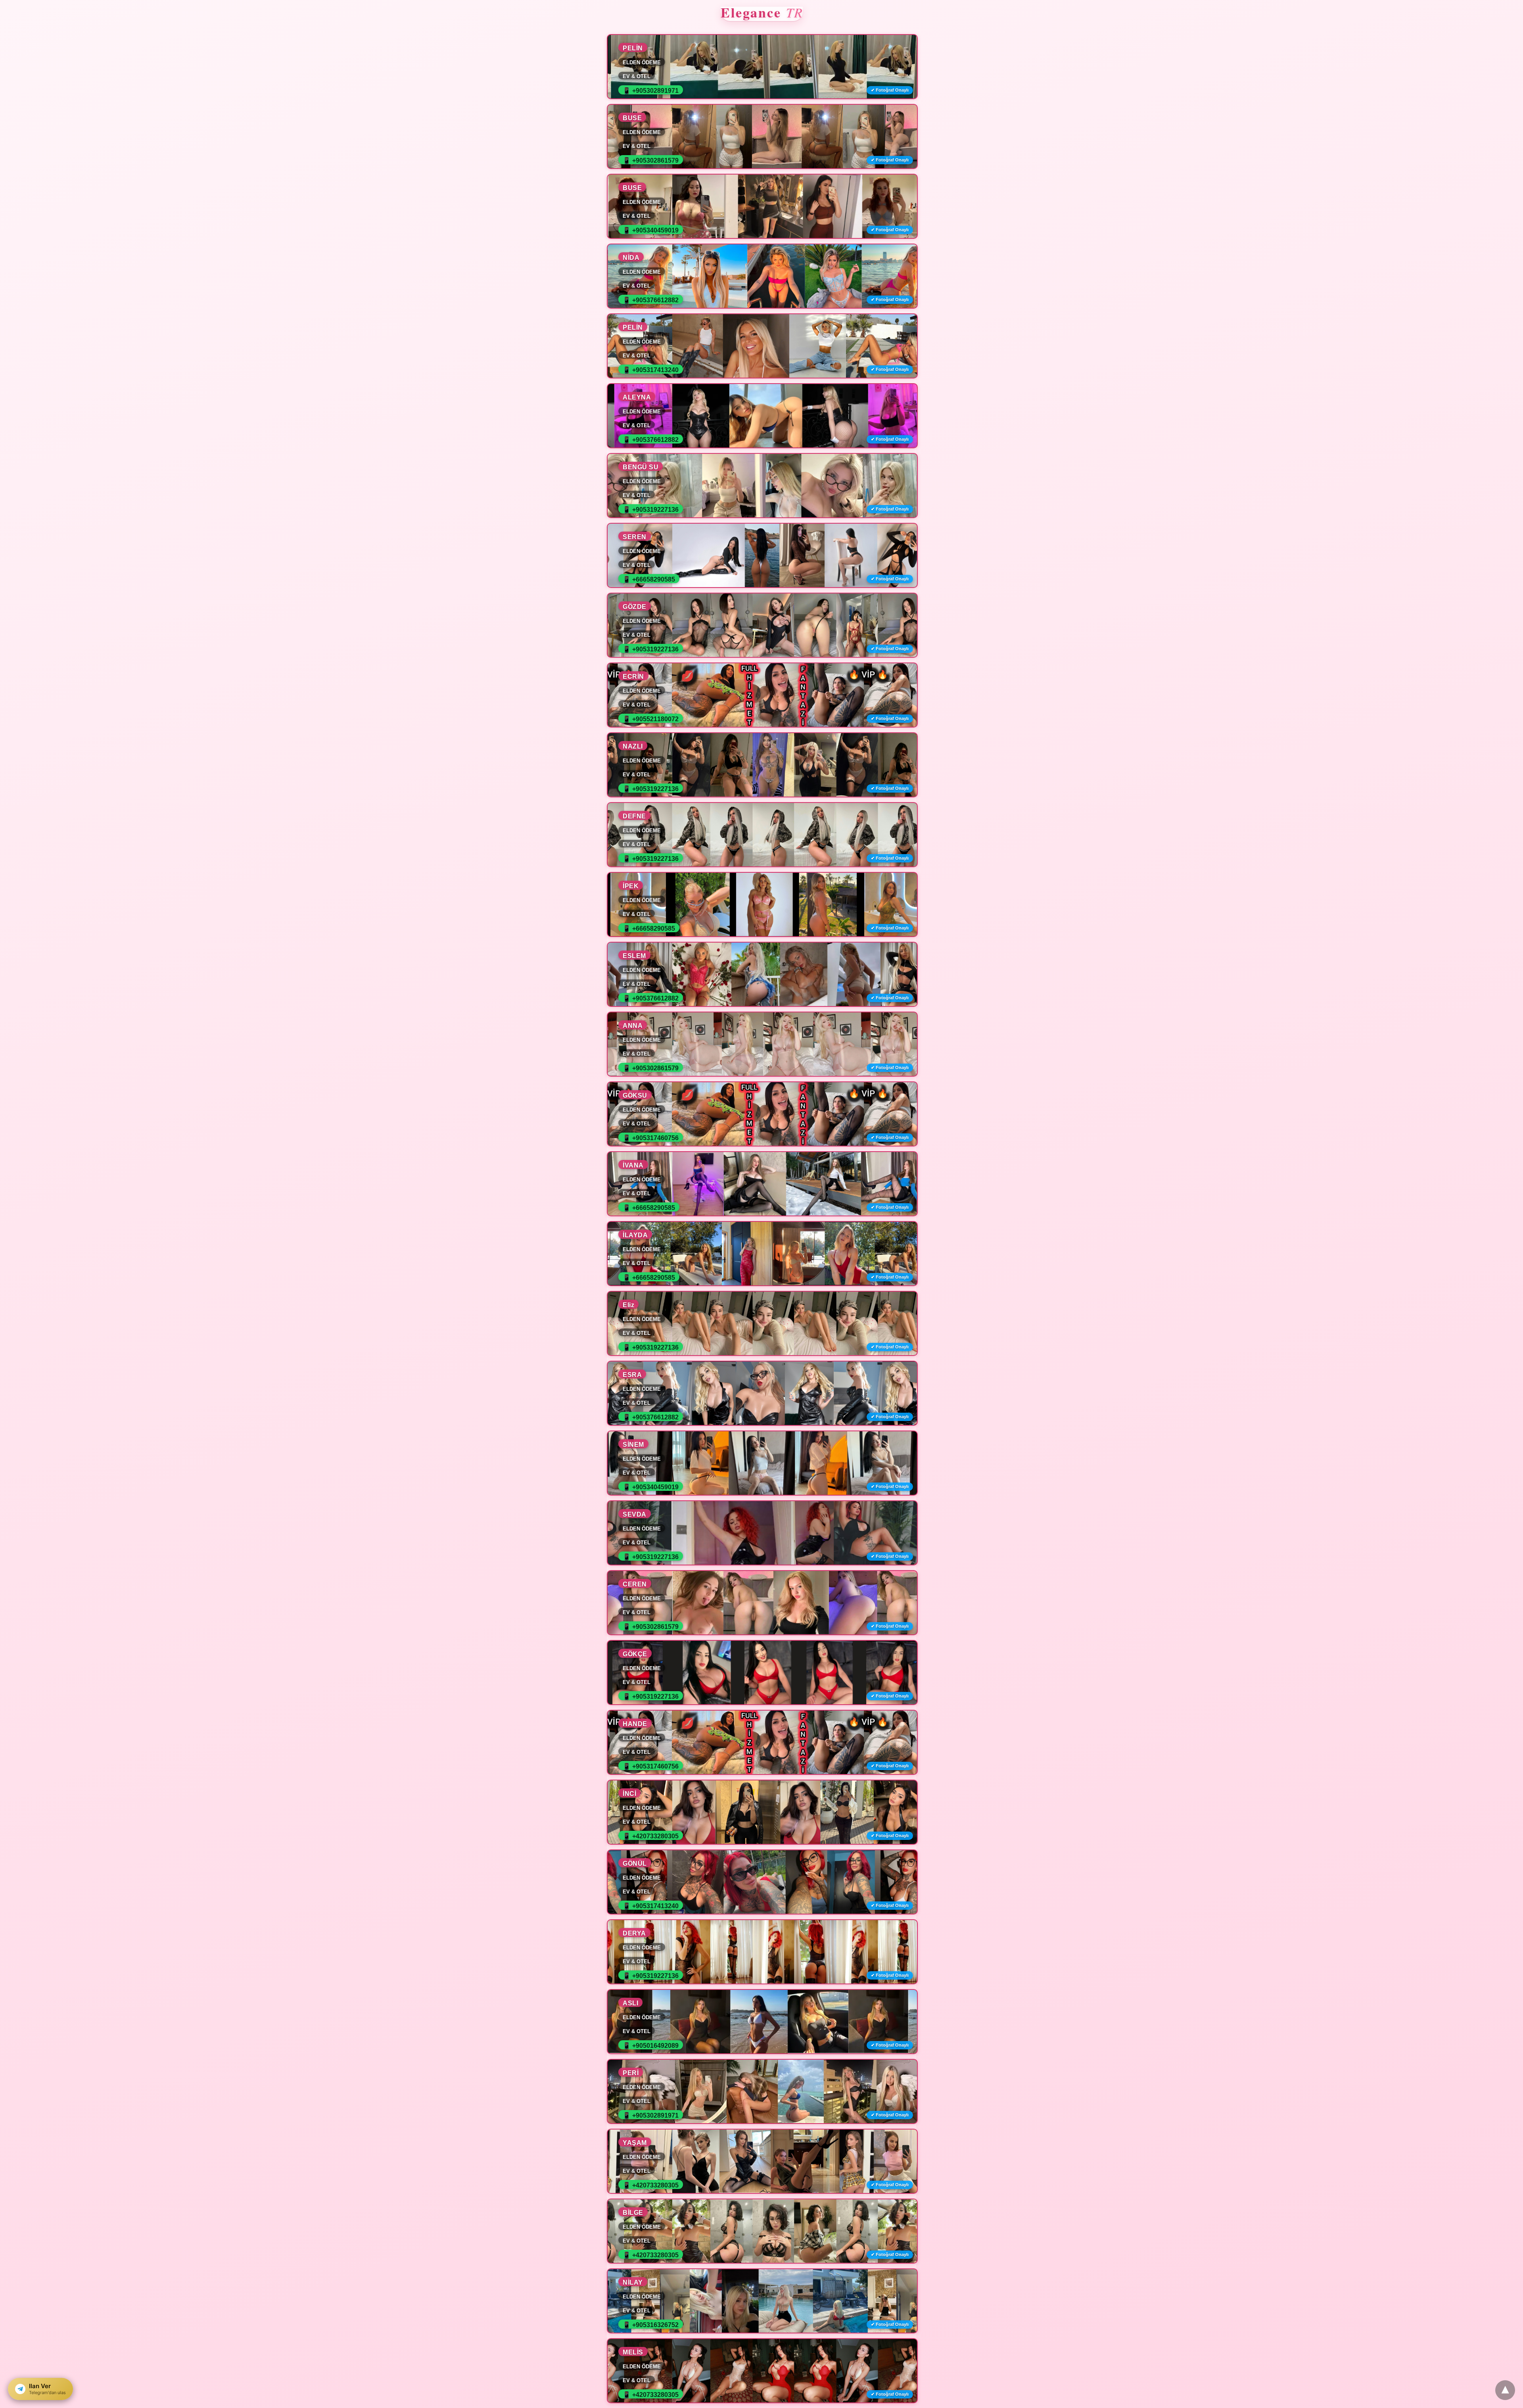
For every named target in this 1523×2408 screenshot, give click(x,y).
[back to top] (1505, 2390)
